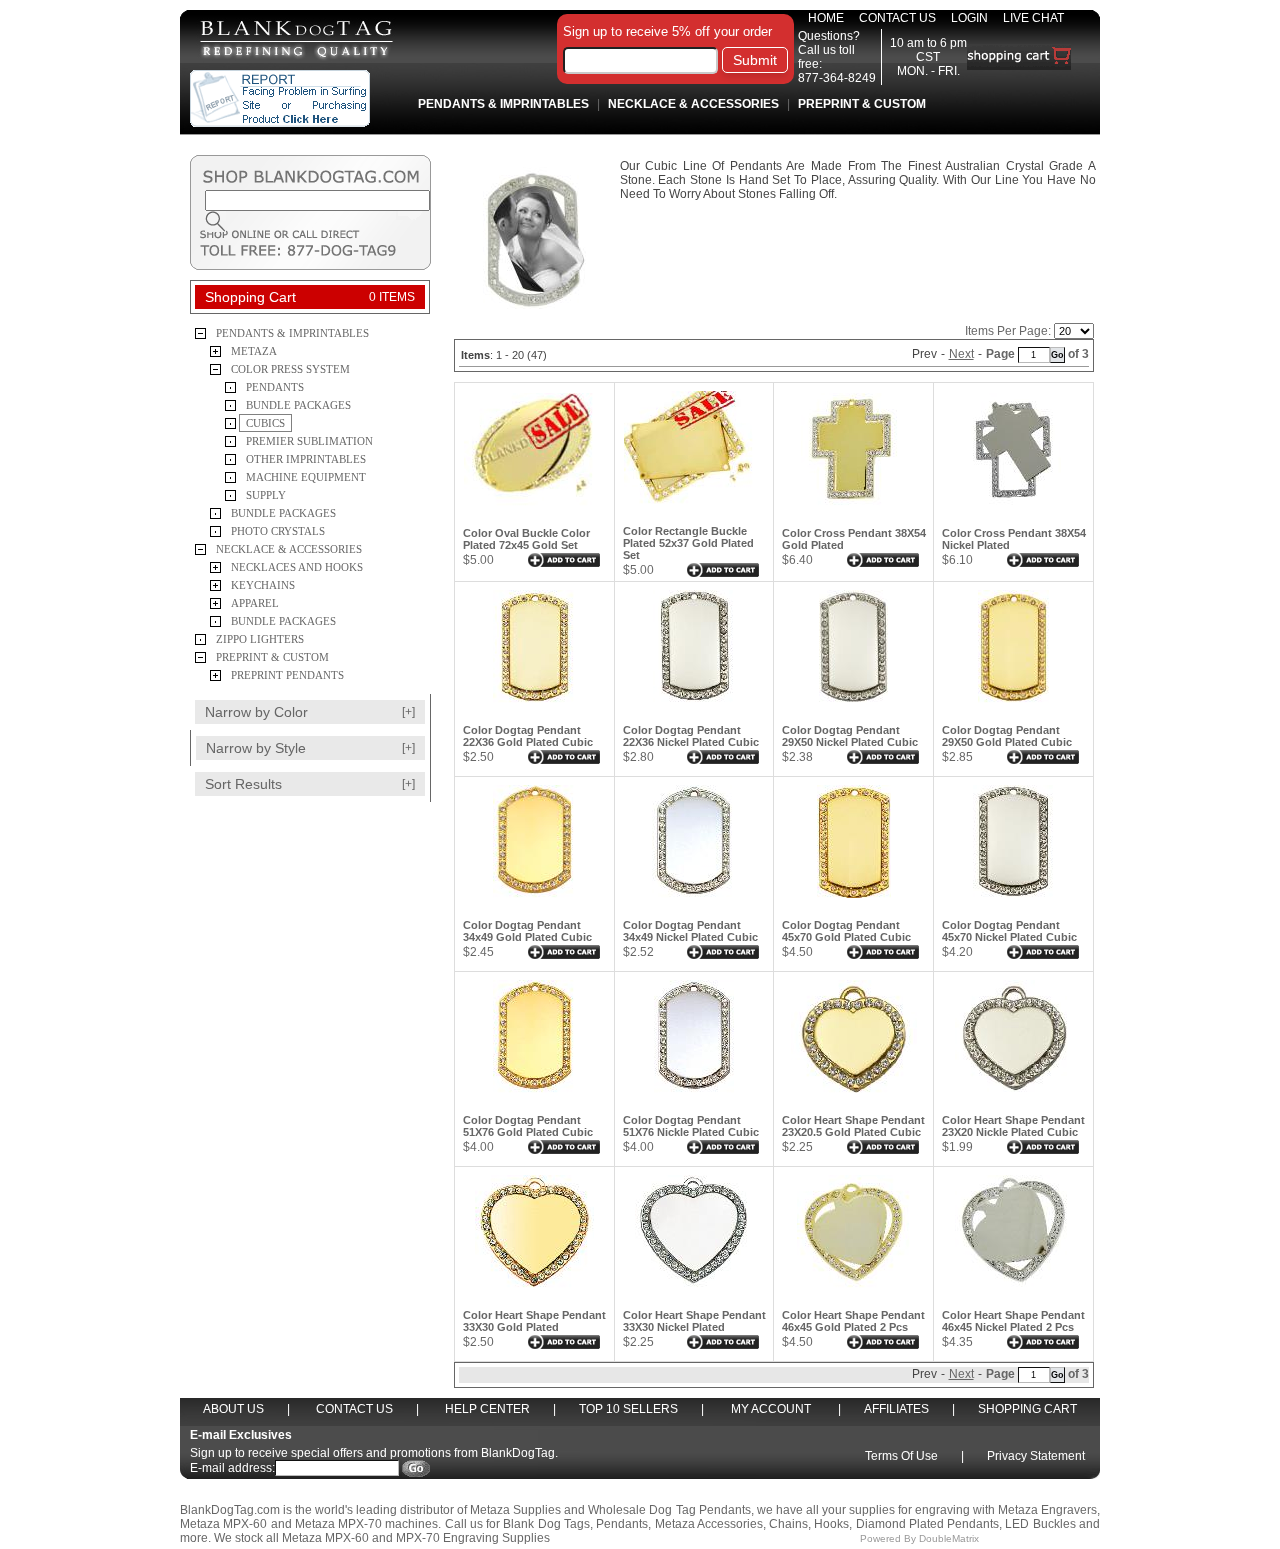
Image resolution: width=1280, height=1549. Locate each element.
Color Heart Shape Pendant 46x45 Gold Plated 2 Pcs (853, 1321)
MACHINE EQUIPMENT (306, 477)
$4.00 (478, 1147)
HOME (826, 18)
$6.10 (957, 560)
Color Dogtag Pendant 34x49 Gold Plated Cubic (527, 931)
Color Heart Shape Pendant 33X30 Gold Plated (534, 1321)
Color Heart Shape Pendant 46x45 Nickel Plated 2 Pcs (1013, 1321)
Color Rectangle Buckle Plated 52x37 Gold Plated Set (688, 543)
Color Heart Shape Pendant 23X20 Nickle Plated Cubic (1013, 1126)
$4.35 (957, 1342)
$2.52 (638, 952)
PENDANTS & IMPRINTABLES (292, 333)
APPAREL (255, 603)
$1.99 (957, 1147)
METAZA (254, 351)
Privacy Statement (1036, 1456)
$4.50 (797, 952)
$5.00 (478, 560)
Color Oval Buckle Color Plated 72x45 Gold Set (526, 539)
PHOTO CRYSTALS (278, 531)
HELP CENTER (487, 1409)
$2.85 (957, 757)
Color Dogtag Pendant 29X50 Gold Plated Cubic (1007, 736)
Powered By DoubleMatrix (921, 1538)
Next (961, 354)
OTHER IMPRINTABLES (306, 459)
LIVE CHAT (1033, 18)
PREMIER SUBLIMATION (309, 441)
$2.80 (638, 757)
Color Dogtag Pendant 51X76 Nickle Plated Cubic (691, 1126)
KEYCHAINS (263, 585)
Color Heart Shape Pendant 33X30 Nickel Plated (694, 1321)
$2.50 (478, 757)
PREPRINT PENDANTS (287, 675)
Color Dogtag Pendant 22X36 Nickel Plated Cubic (691, 736)
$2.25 (797, 1147)
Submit (755, 60)
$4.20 (957, 952)
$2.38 (797, 757)
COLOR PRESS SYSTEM (290, 369)
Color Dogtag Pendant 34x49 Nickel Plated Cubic (690, 931)
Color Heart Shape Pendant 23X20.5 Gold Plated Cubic (853, 1126)
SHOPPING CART (1027, 1409)
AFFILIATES (896, 1409)
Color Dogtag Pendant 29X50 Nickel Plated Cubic (850, 736)
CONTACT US (897, 18)
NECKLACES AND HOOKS (297, 567)
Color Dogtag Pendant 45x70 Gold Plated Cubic (846, 931)
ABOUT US (233, 1409)
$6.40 (797, 560)
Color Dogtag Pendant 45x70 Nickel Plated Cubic (1009, 931)
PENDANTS (275, 387)
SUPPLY (266, 495)
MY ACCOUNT (771, 1409)
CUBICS (265, 423)
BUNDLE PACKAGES (298, 405)
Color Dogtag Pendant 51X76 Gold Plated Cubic (528, 1126)
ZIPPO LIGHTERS (260, 639)
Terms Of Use (901, 1456)
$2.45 (478, 952)
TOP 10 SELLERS (628, 1409)
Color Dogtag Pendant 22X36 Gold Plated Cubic (528, 736)
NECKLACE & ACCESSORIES (289, 549)
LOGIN (969, 18)
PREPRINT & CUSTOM (272, 657)
